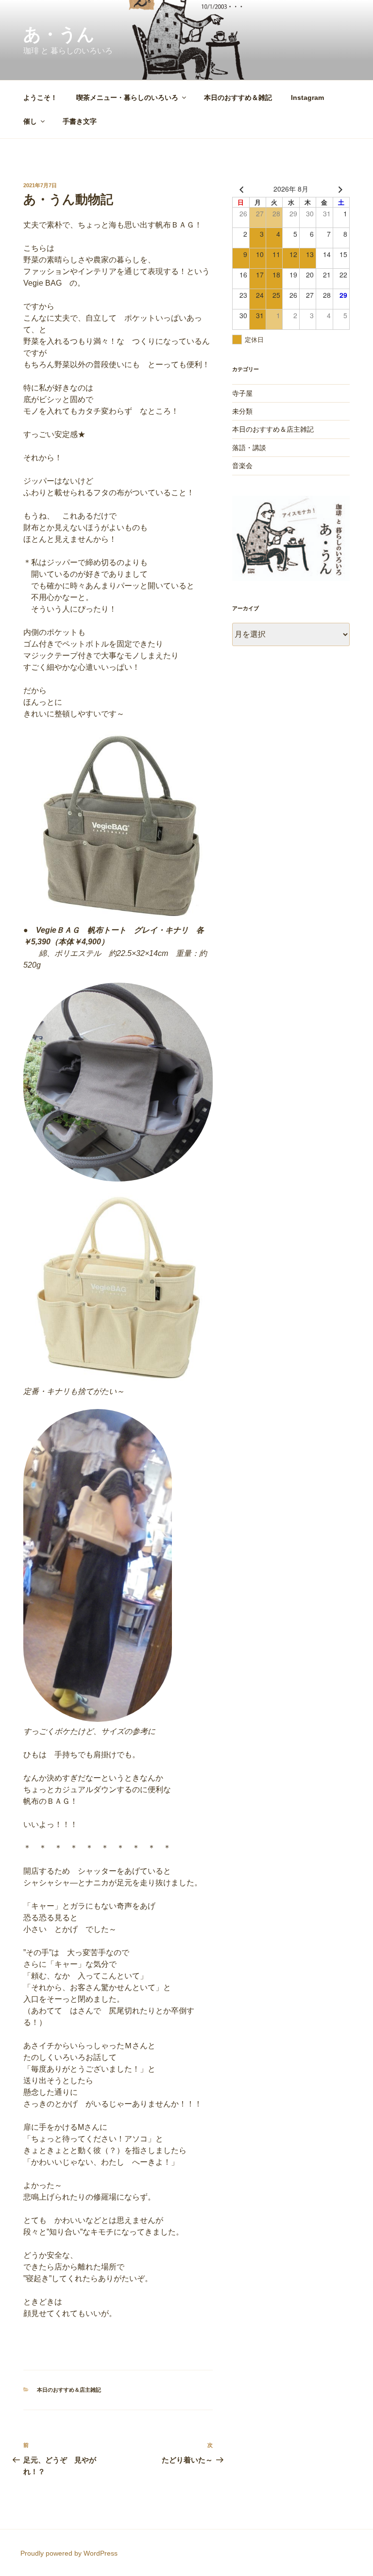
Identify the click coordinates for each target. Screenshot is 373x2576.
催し (30, 121)
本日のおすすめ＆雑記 (238, 97)
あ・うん (59, 34)
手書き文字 (80, 121)
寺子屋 (242, 393)
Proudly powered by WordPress (69, 2553)
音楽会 (242, 466)
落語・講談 (249, 448)
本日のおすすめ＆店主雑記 (69, 2390)
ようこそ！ (40, 97)
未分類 (242, 411)
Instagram (307, 97)
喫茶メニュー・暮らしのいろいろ (127, 97)
